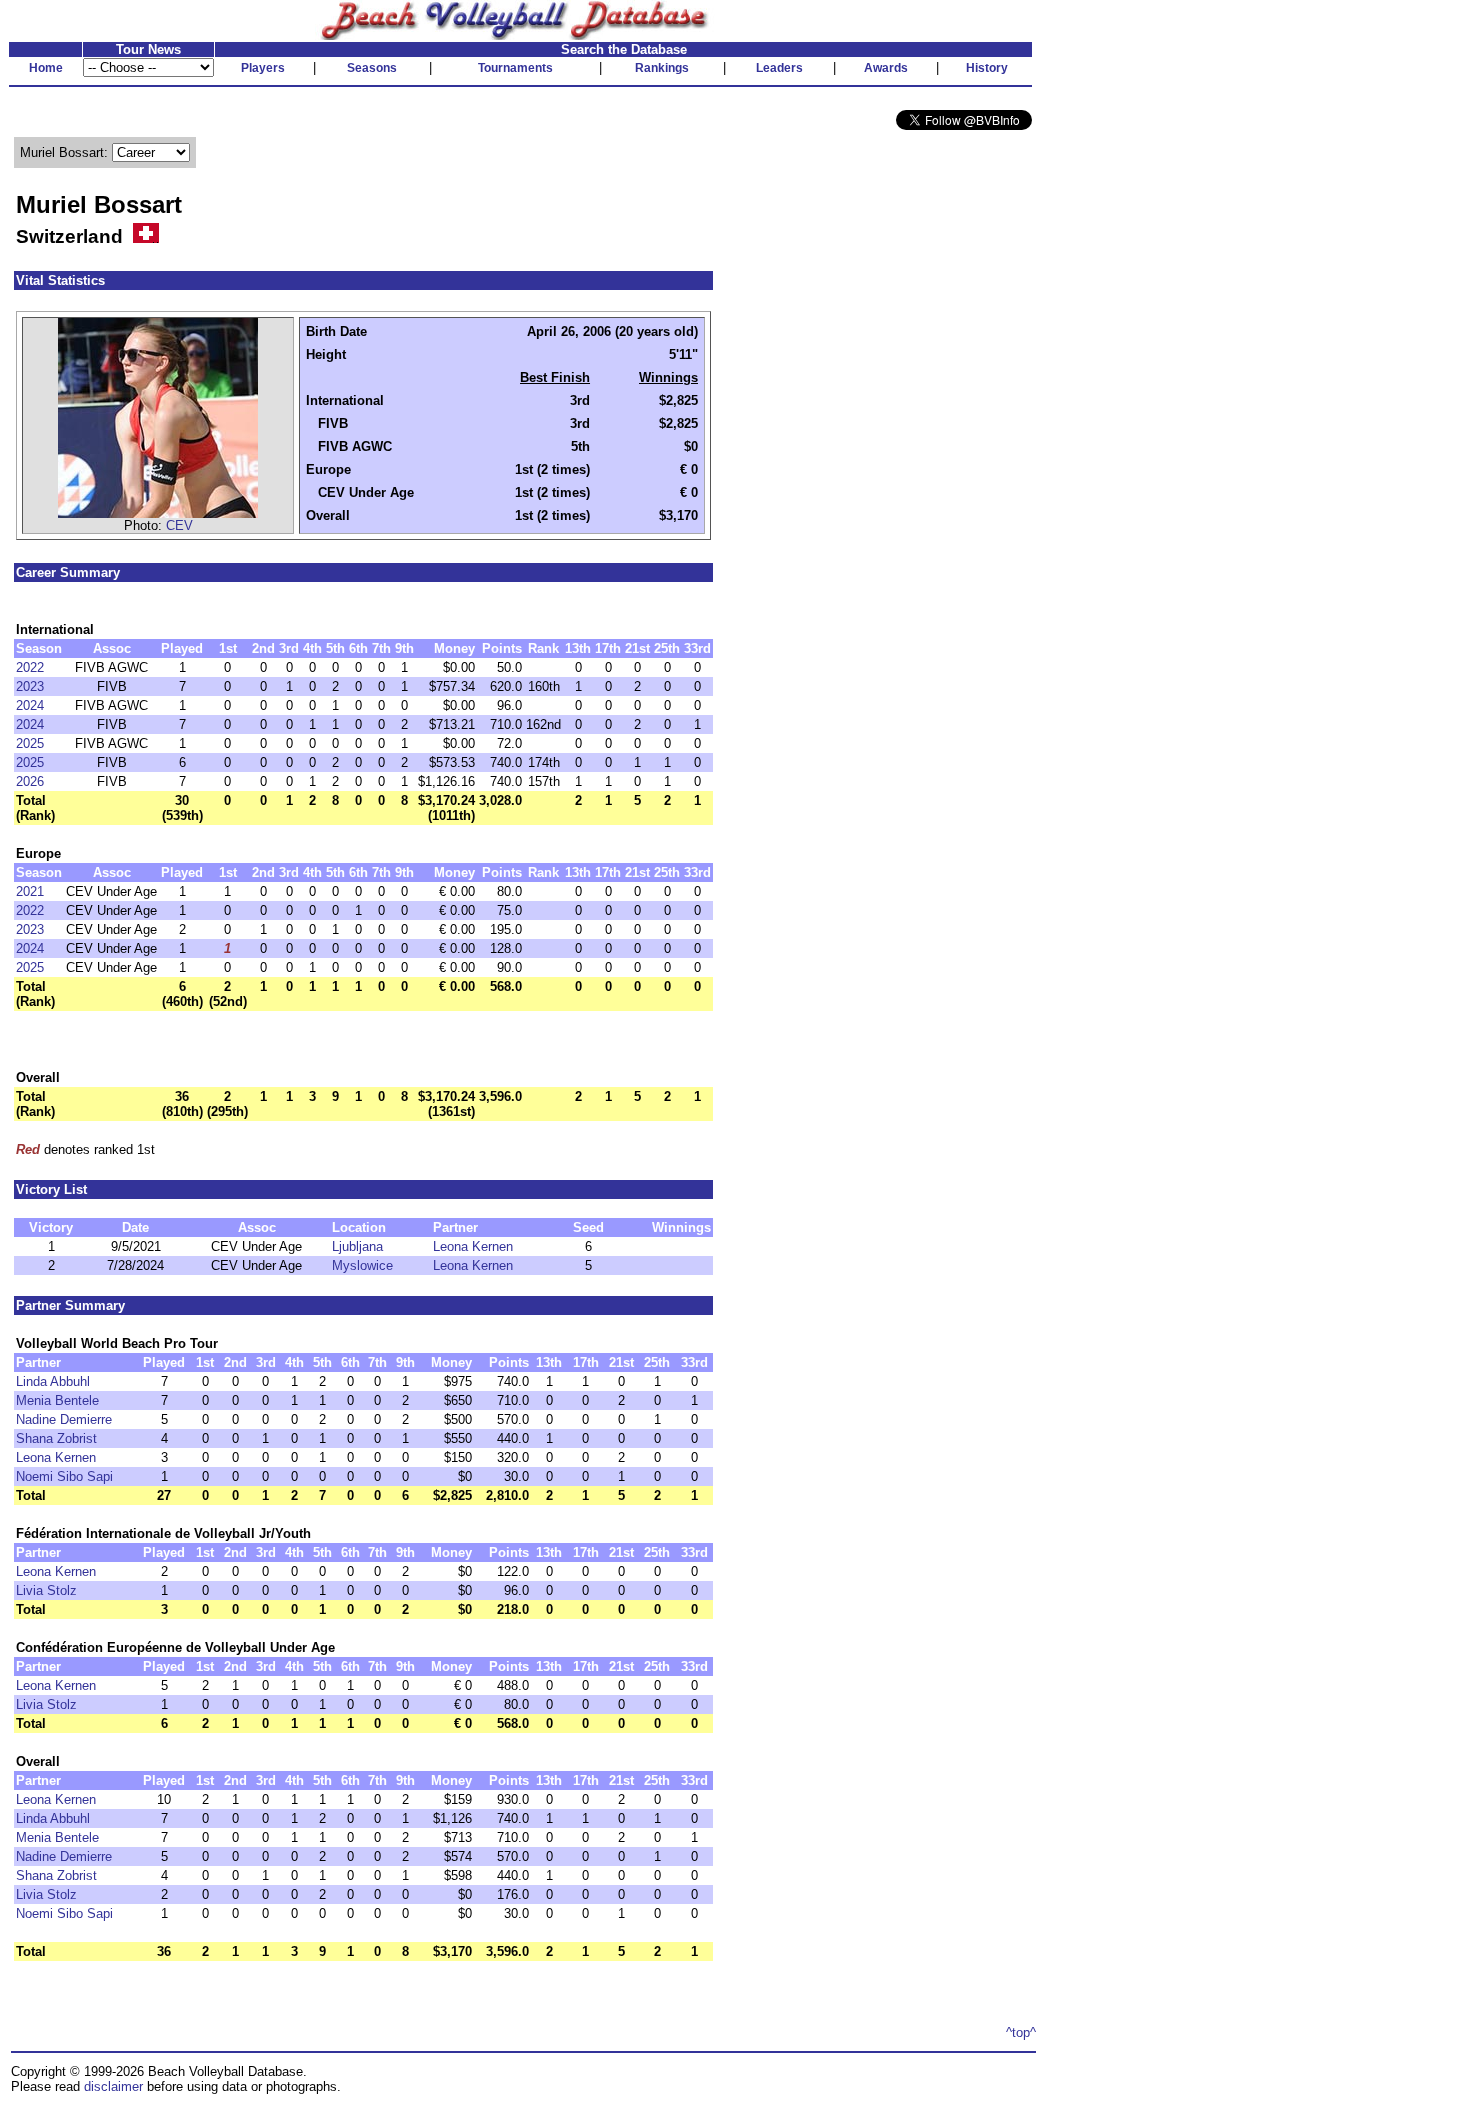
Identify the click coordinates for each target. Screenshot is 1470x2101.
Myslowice (362, 1265)
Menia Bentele (57, 1400)
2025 (30, 743)
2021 (30, 891)
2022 (30, 667)
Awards (886, 68)
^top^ (1021, 2032)
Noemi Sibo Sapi (64, 1476)
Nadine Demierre (64, 1419)
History (987, 68)
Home (46, 68)
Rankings (662, 68)
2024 (30, 705)
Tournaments (515, 68)
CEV (179, 525)
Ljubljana (357, 1246)
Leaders (779, 68)
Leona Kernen (473, 1246)
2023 (30, 686)
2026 (30, 781)
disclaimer (113, 2086)
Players (263, 68)
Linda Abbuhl (53, 1381)
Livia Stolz (46, 1590)
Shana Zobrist (56, 1438)
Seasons (372, 68)
